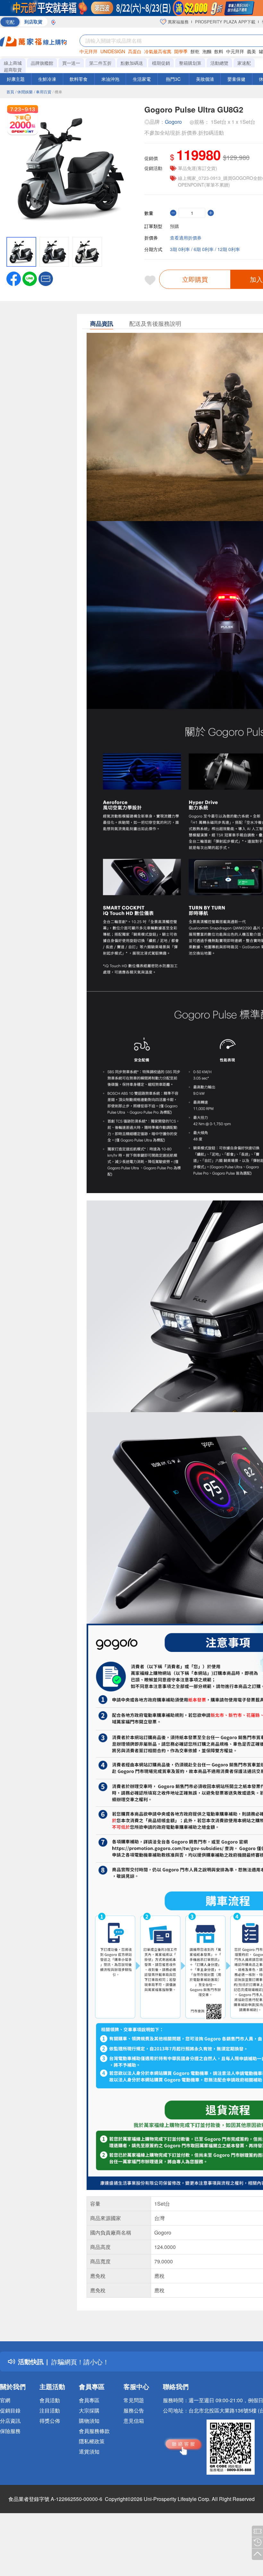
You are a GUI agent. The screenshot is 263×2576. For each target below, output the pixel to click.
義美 (251, 51)
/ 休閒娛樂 (24, 92)
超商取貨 (13, 70)
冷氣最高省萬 (158, 51)
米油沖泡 (110, 79)
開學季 (181, 51)
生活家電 (142, 79)
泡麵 (207, 51)
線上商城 (13, 63)
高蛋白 (135, 51)
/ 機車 (57, 92)
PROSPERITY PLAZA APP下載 (225, 22)
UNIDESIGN (113, 51)
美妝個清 (205, 79)
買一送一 (71, 63)
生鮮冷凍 (47, 79)
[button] (46, 278)
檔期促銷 (161, 63)
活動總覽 (219, 63)
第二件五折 (100, 63)
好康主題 (16, 79)
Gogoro (173, 122)
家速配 (244, 63)
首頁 (10, 92)
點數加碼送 (132, 63)
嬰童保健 (236, 79)
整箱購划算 (190, 63)
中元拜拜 (89, 51)
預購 (174, 226)
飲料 (219, 51)
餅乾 (195, 51)
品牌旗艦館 (42, 63)
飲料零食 (79, 79)
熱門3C (173, 79)
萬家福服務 (178, 22)
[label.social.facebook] (14, 278)
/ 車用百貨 (43, 92)
